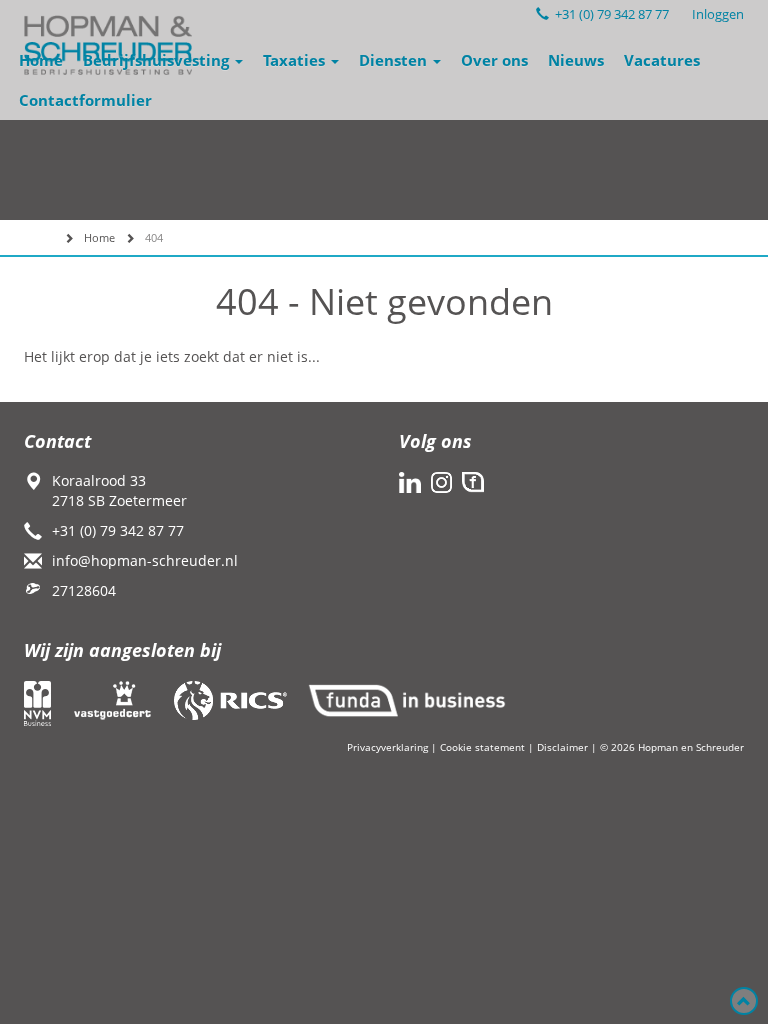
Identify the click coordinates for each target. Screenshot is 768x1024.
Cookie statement (482, 747)
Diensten (395, 60)
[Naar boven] (744, 1001)
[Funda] (473, 482)
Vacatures (662, 60)
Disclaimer (562, 747)
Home (41, 60)
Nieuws (576, 60)
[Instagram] (441, 482)
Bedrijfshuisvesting (158, 60)
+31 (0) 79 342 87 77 (609, 14)
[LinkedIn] (410, 482)
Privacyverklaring (387, 747)
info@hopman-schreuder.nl (145, 560)
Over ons (494, 60)
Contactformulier (85, 100)
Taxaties (296, 60)
